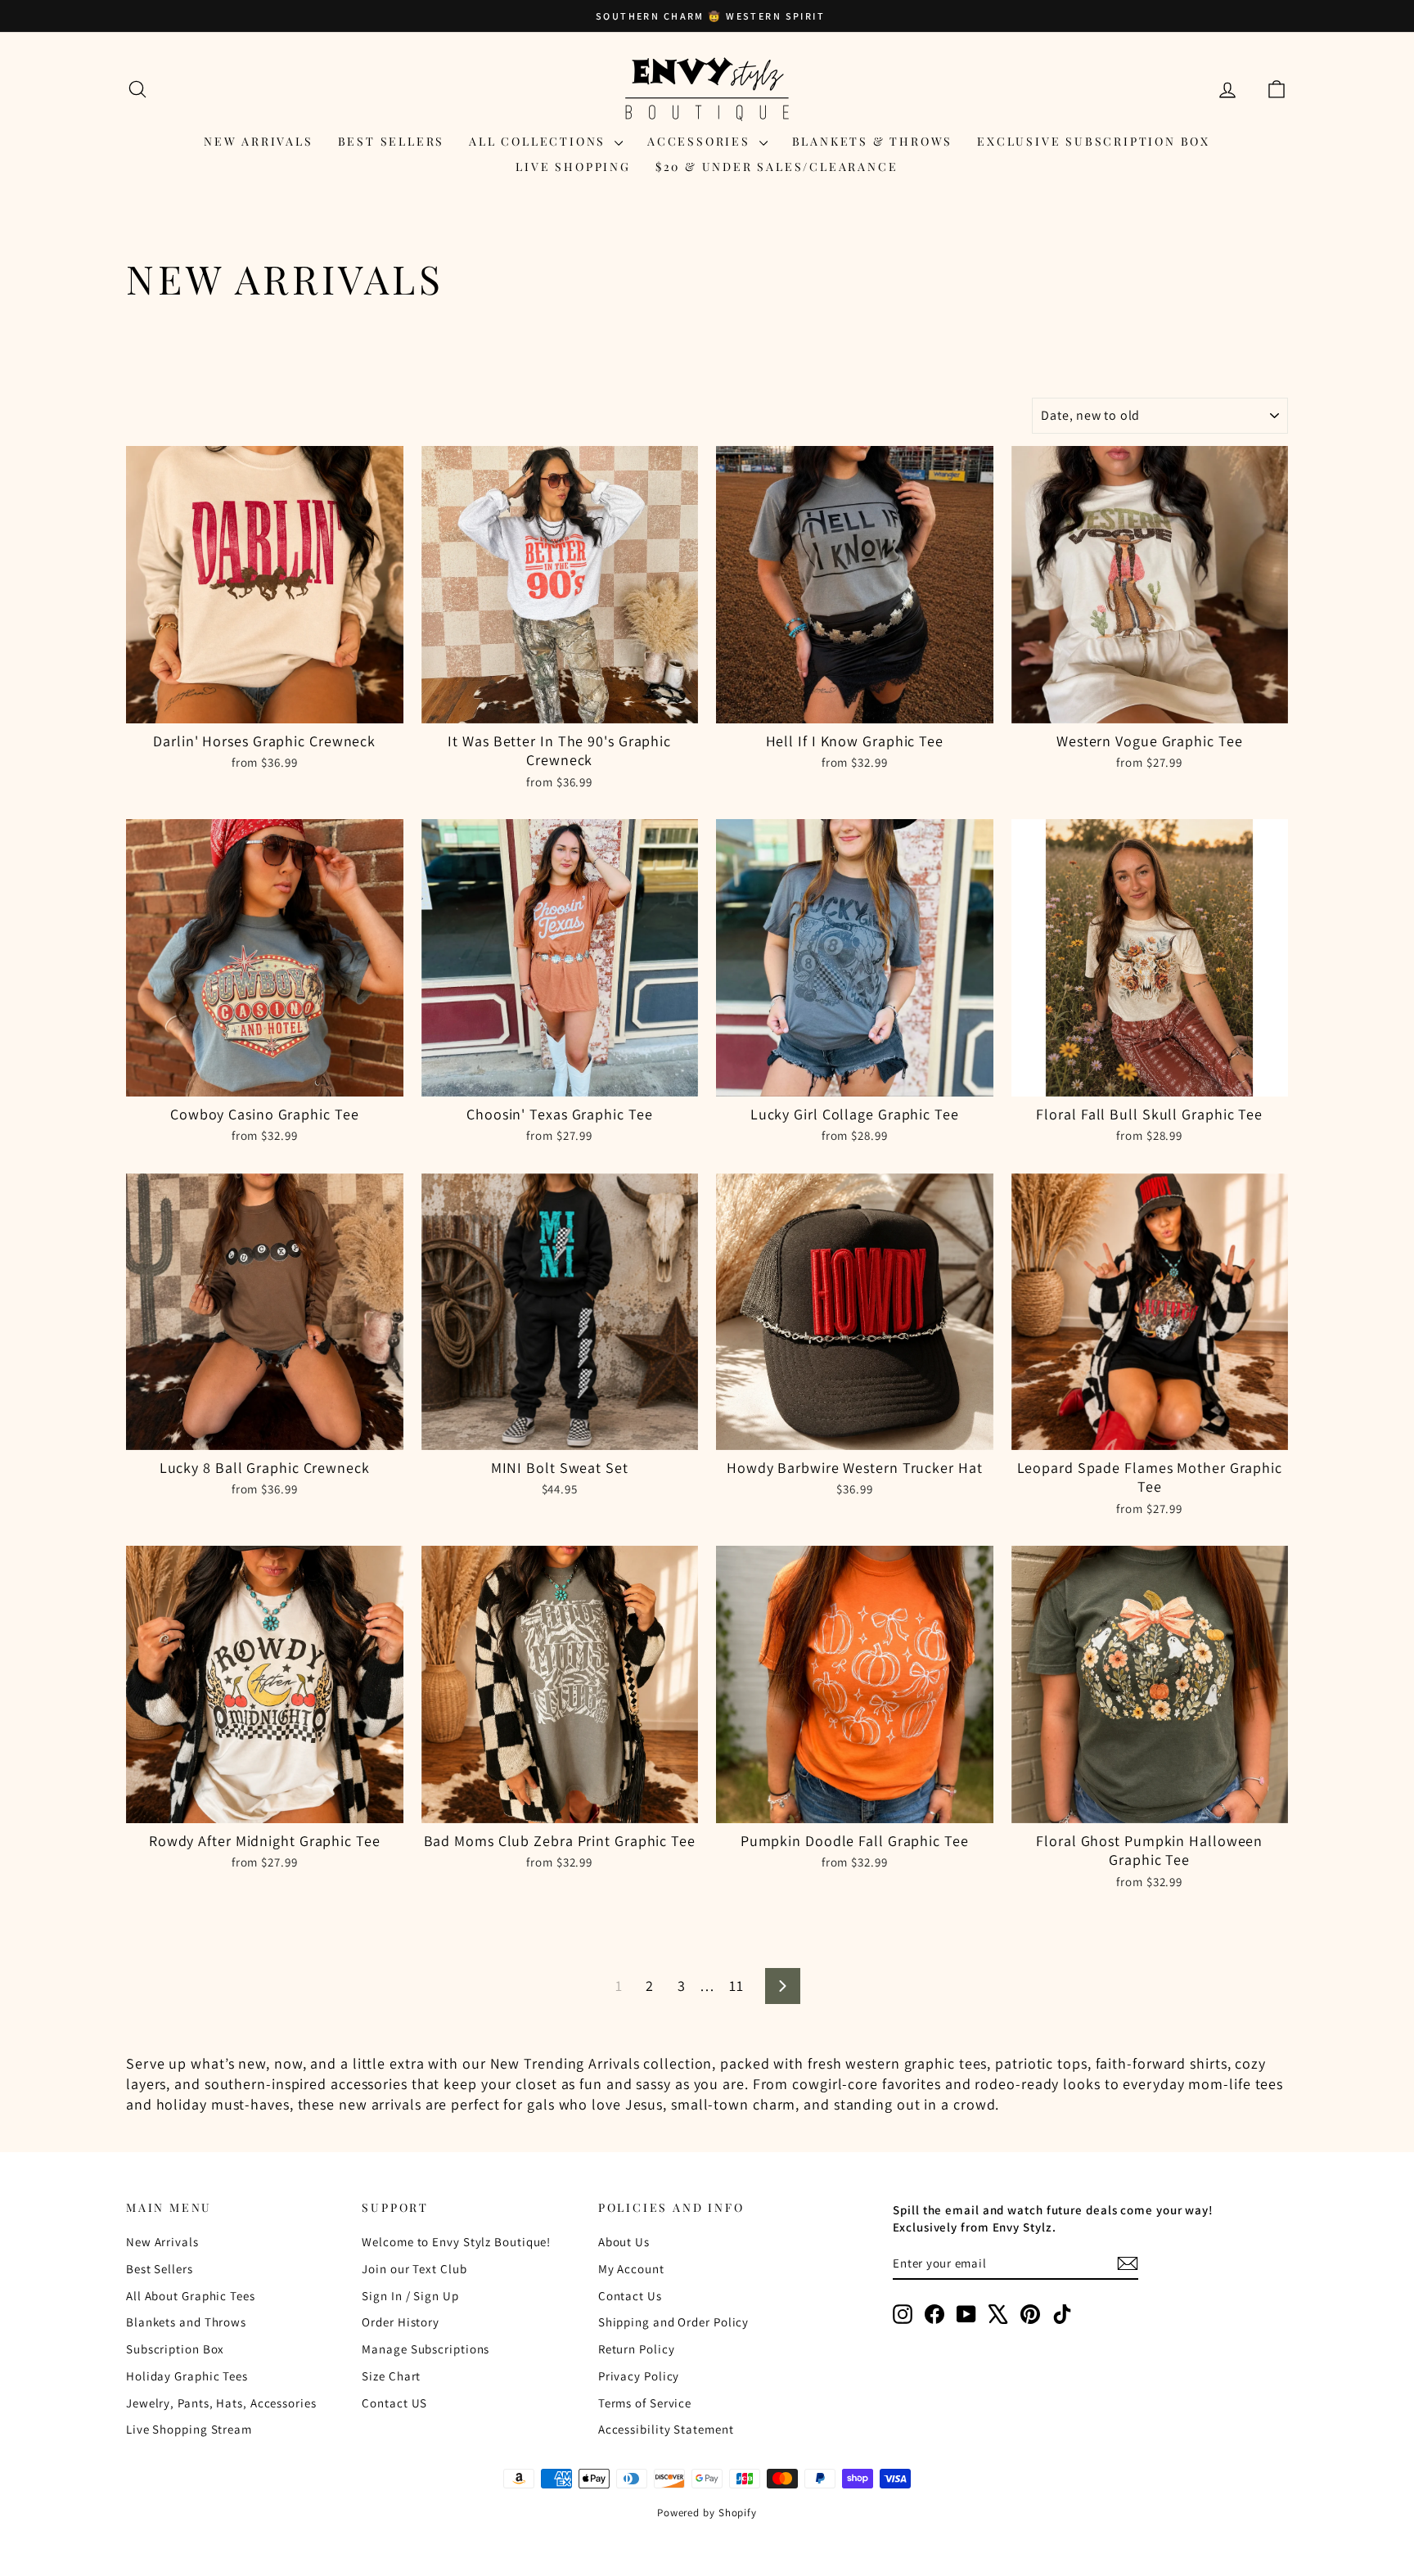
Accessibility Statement (666, 2429)
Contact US (394, 2403)
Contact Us (630, 2296)
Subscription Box (175, 2349)
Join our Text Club (414, 2269)
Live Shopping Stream (189, 2429)
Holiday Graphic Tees (187, 2376)
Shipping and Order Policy (674, 2322)
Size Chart (391, 2376)
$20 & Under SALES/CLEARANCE (777, 167)
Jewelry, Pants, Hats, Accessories (221, 2403)
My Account (631, 2269)
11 (736, 1986)
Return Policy (637, 2349)
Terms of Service (645, 2403)
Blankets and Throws (186, 2322)
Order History (401, 2322)
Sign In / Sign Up (410, 2296)
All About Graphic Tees (191, 2296)
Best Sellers (392, 141)
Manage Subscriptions (426, 2349)
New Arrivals (259, 141)
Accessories (701, 141)
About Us (624, 2242)
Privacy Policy (639, 2376)
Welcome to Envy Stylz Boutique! (456, 2242)
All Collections (540, 141)
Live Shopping (573, 167)
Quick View (265, 706)
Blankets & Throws (873, 141)
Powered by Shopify (707, 2513)
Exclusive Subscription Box (1094, 141)
